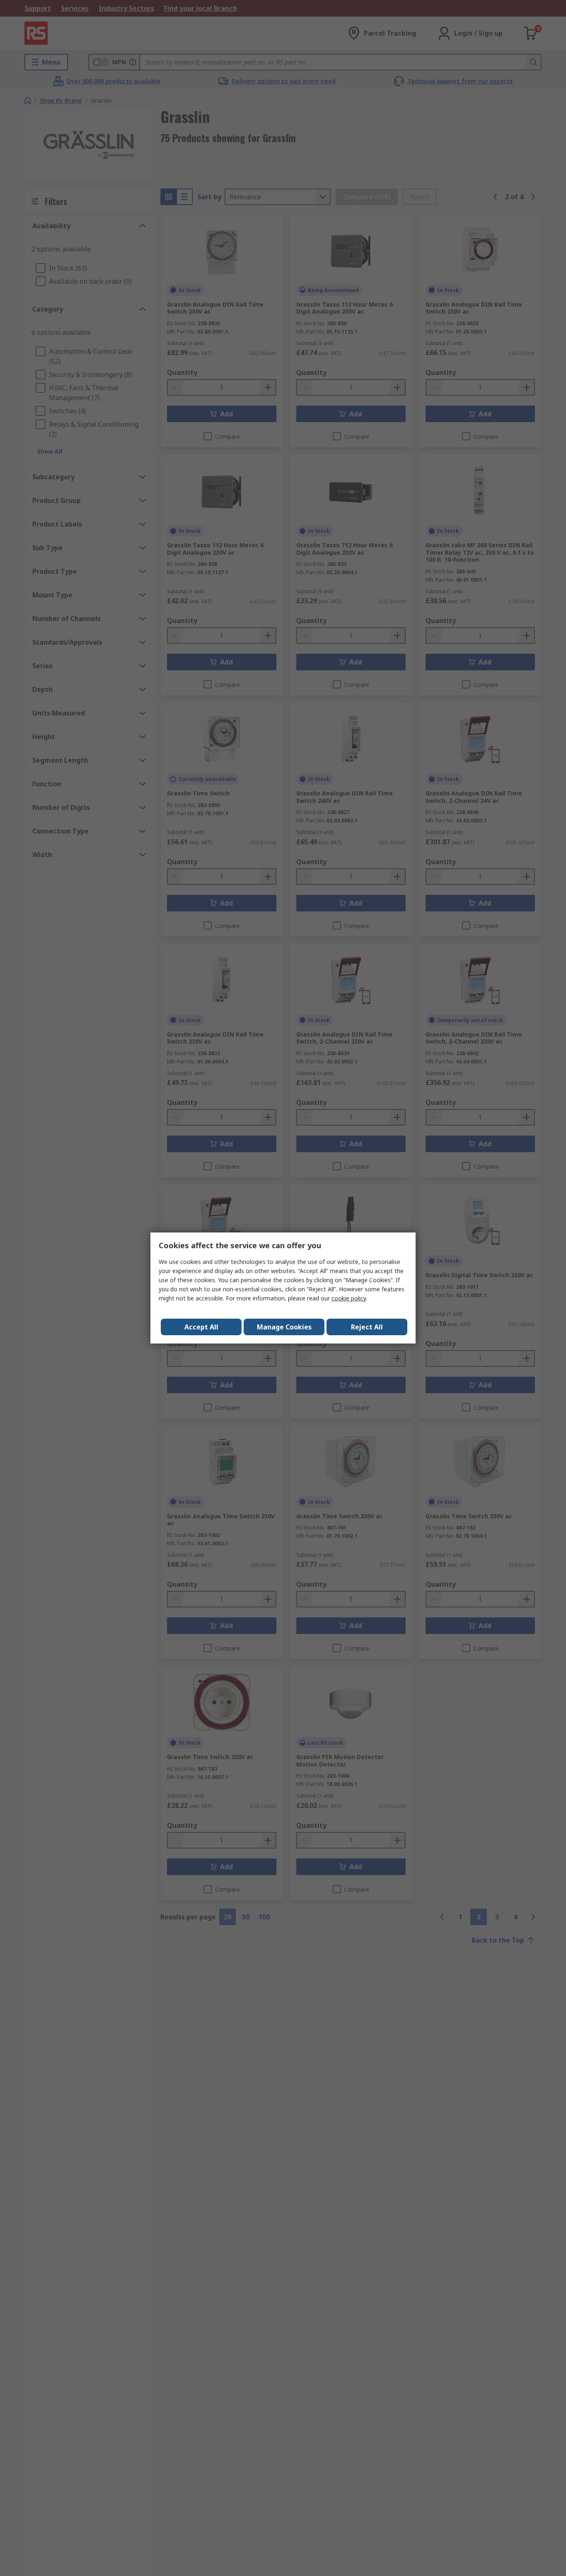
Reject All (367, 1327)
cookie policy (349, 1298)
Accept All (201, 1327)
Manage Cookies (284, 1327)
